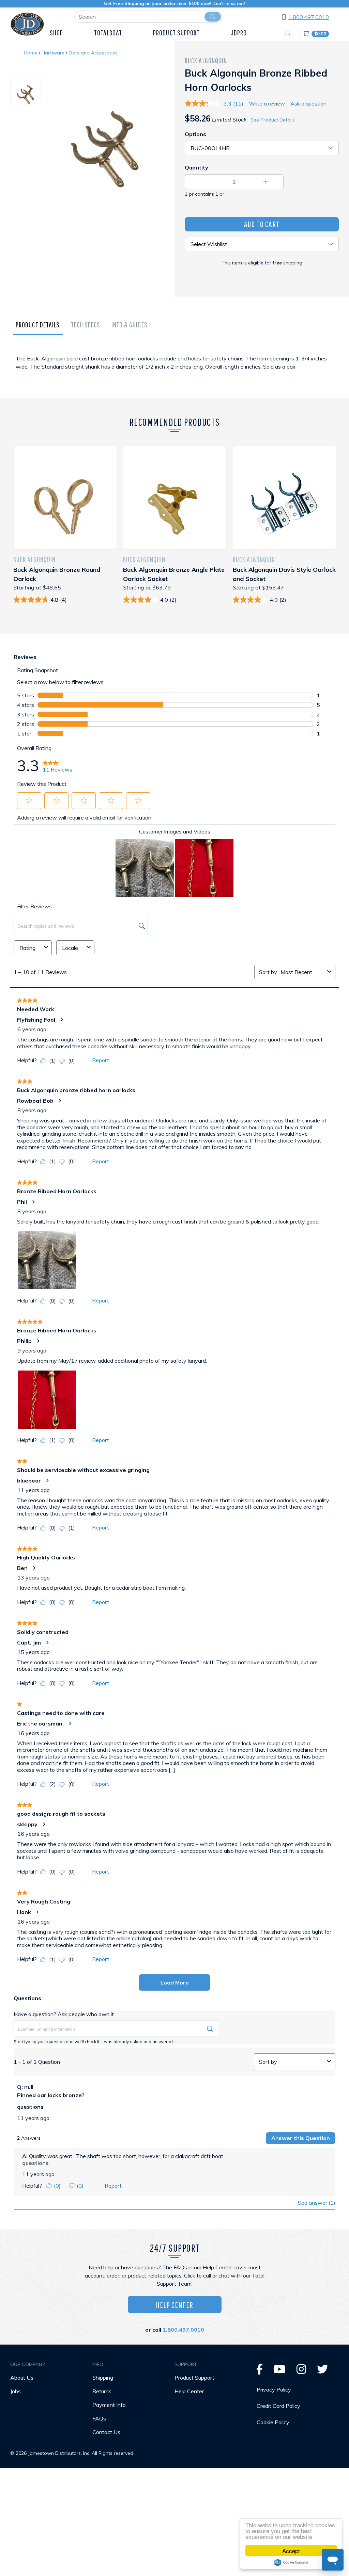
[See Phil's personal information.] (33, 1202)
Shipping (103, 2378)
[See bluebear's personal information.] (47, 1480)
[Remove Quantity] (202, 182)
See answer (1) (317, 2203)
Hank (24, 1912)
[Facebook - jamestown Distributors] (260, 2371)
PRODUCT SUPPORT (177, 33)
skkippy (27, 1824)
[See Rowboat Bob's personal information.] (60, 1101)
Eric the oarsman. (40, 1723)
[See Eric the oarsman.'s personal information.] (70, 1723)
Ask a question (308, 103)
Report (101, 1060)
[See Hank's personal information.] (37, 1912)
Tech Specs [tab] (86, 325)
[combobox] (302, 972)
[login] (289, 33)
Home (31, 53)
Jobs (16, 2391)
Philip (24, 1341)
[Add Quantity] (266, 182)
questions (30, 2107)
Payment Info (109, 2405)
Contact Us (106, 2432)
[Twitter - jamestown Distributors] (322, 2371)
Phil (22, 1202)
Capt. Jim (29, 1642)
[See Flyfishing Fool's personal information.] (61, 1020)
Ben (22, 1568)
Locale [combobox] (70, 948)
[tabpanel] (174, 369)
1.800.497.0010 (309, 17)
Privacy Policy (274, 2389)
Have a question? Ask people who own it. (64, 2014)
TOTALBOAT (108, 33)
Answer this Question (301, 2138)
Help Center (174, 2305)
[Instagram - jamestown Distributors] (301, 2371)
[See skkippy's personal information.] (44, 1824)
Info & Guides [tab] (130, 325)
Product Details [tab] (38, 325)
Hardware (53, 53)
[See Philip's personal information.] (38, 1341)
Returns (102, 2391)
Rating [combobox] (27, 948)
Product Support (194, 2378)
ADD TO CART (262, 224)
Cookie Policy (273, 2422)
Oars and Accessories (93, 53)
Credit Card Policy (278, 2406)
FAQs (99, 2418)
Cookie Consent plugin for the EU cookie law (291, 2562)
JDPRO (239, 33)
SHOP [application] (56, 33)
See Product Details (273, 120)
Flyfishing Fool (36, 1020)
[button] (29, 800)
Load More (175, 1982)
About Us (22, 2378)
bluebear (29, 1480)
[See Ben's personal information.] (34, 1568)
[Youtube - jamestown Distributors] (279, 2371)
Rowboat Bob (35, 1101)
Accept (291, 2551)
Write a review (267, 103)
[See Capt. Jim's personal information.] (47, 1642)
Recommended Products (175, 422)
